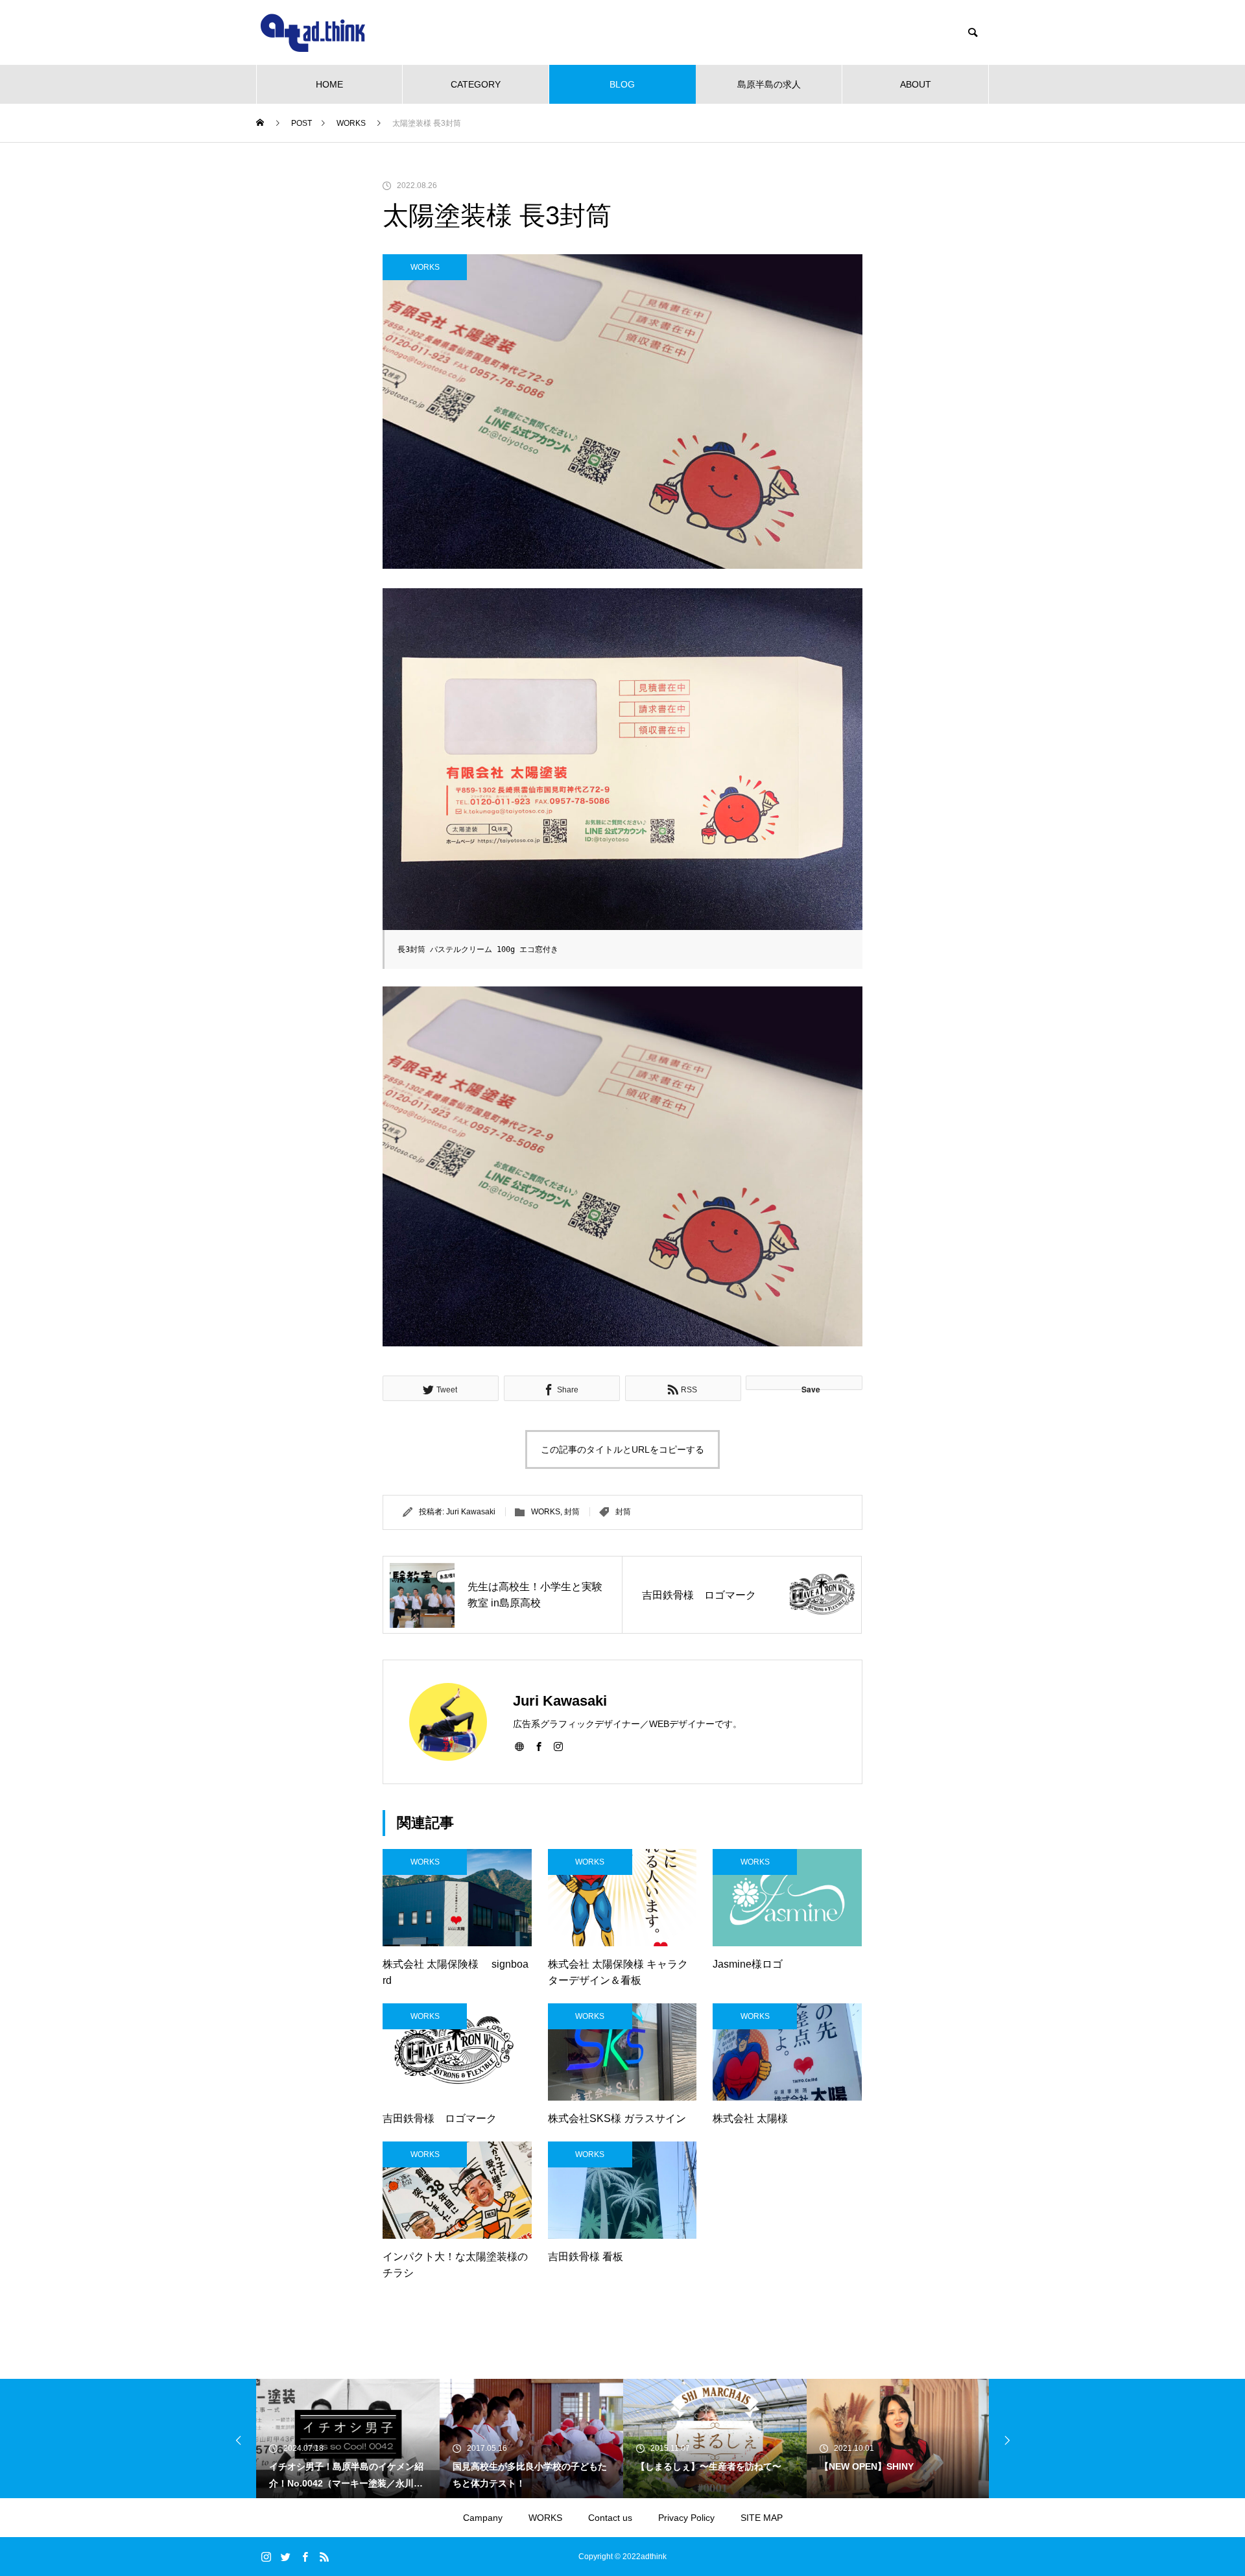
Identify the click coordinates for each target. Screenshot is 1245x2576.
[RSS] (324, 2557)
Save (811, 1387)
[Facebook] (539, 1746)
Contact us (610, 2518)
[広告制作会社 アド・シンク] (313, 33)
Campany (483, 2518)
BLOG (622, 84)
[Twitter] (285, 2557)
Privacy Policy (686, 2518)
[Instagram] (558, 1746)
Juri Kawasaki (471, 1512)
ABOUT (916, 84)
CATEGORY (476, 84)
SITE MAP (762, 2518)
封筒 (572, 1512)
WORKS (425, 267)
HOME (329, 84)
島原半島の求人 (769, 84)
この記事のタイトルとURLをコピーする (622, 1449)
